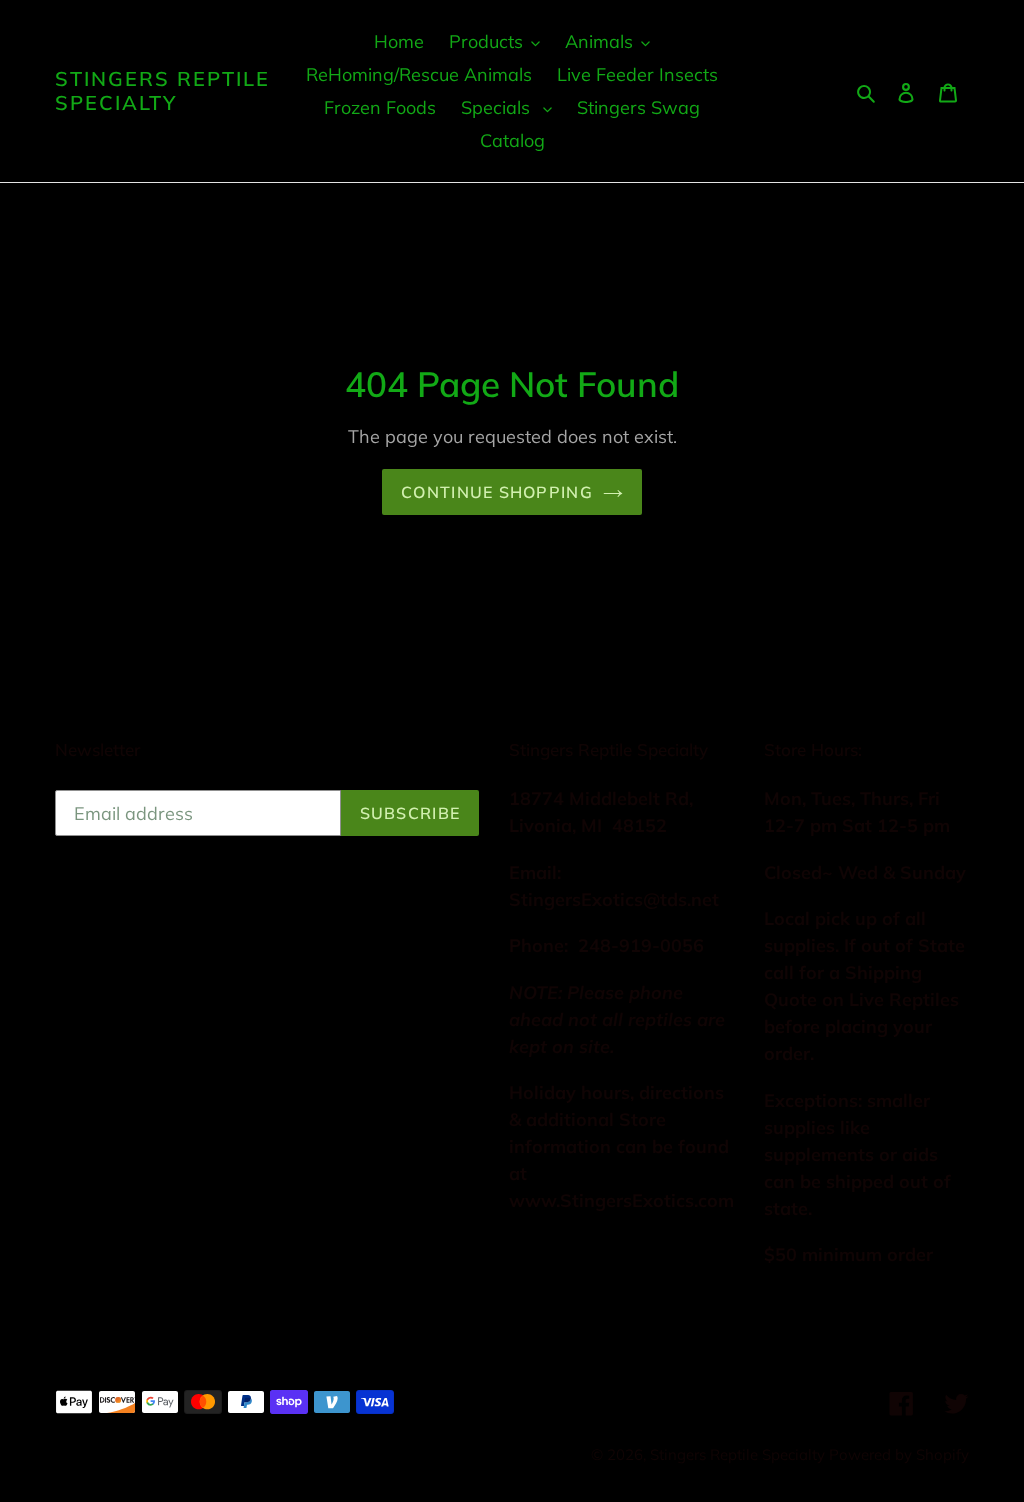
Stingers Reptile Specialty (162, 91)
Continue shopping (497, 492)
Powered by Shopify (899, 1454)
